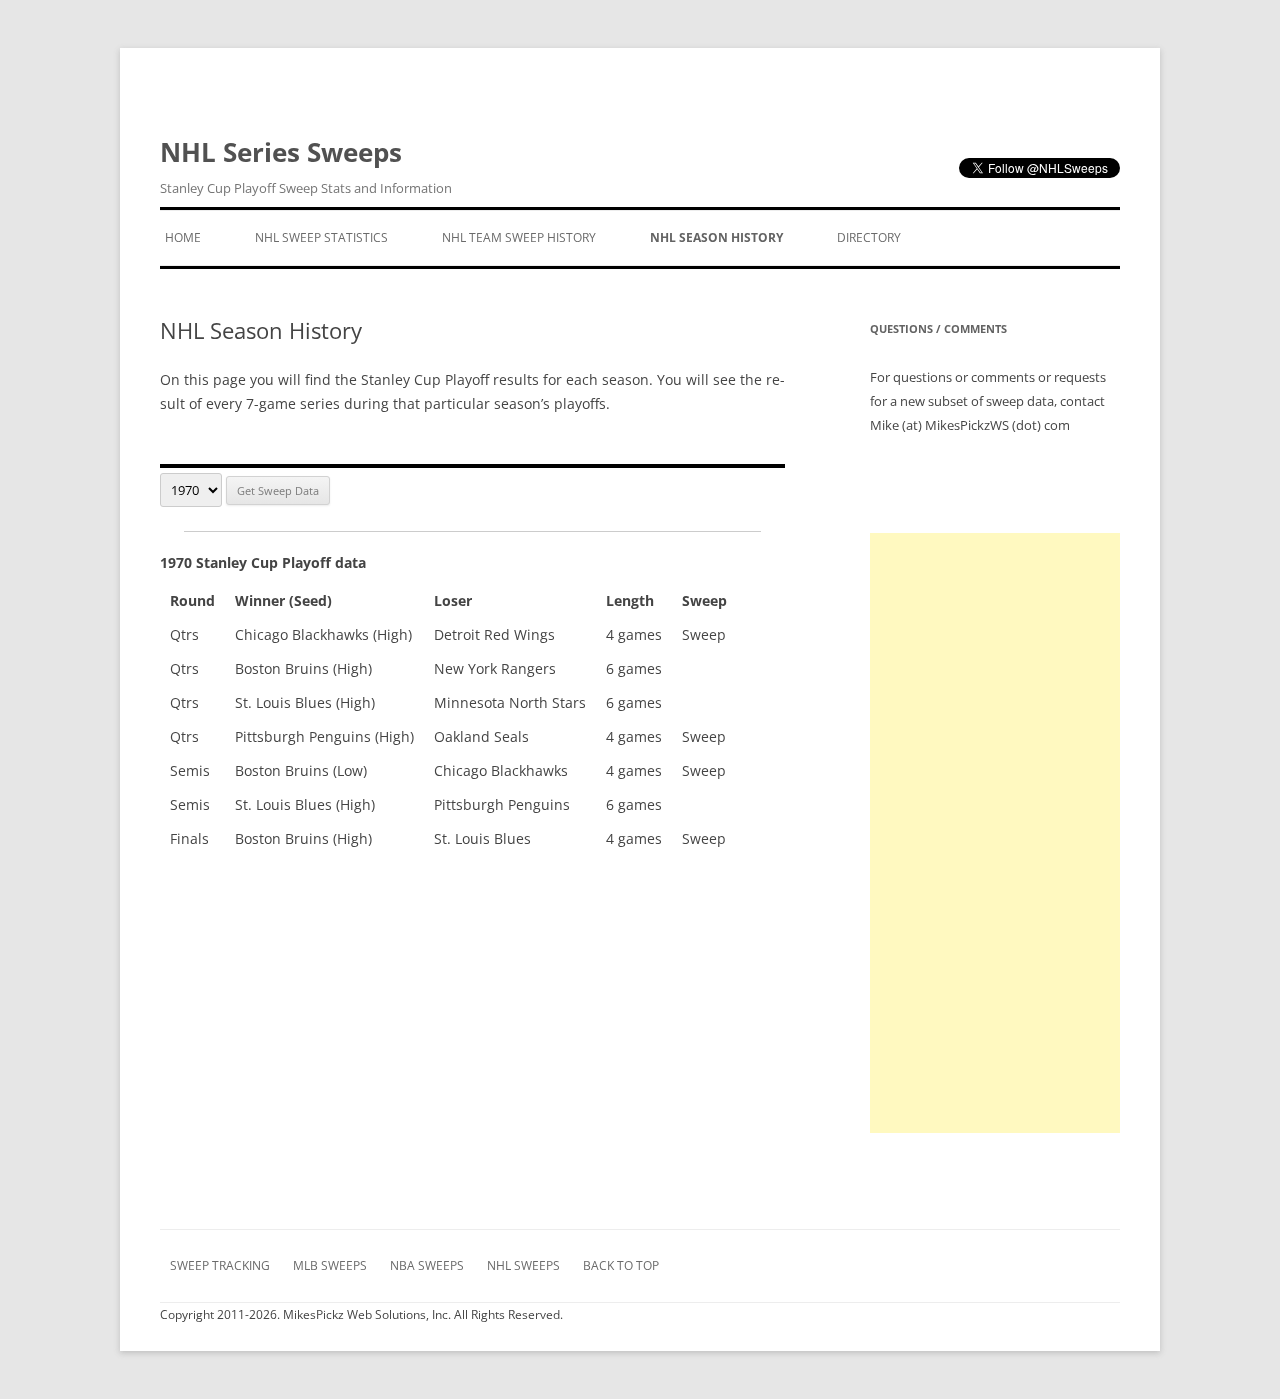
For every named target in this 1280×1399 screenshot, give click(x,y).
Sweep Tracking (220, 1265)
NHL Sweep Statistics (321, 237)
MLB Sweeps (330, 1265)
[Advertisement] (995, 833)
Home (183, 237)
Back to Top (621, 1265)
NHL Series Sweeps (306, 165)
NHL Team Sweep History (519, 237)
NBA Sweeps (427, 1265)
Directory (869, 237)
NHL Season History (716, 237)
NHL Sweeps (523, 1265)
